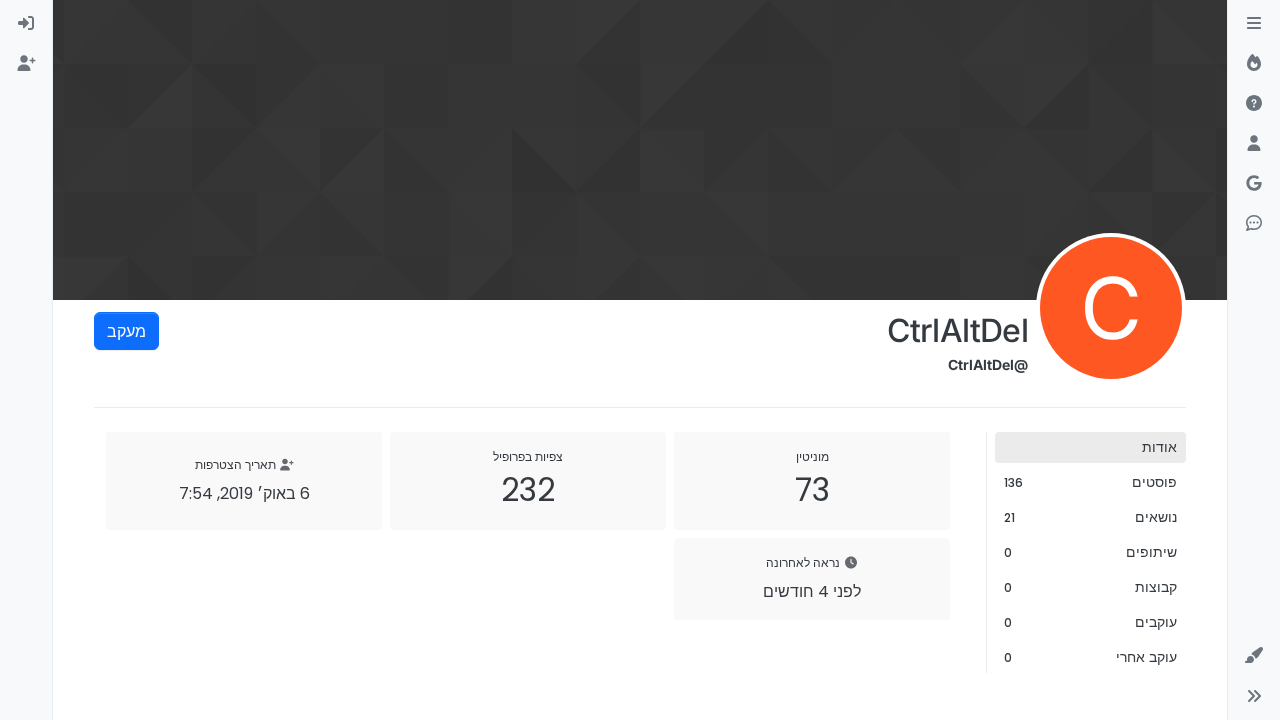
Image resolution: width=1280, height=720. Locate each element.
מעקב (126, 331)
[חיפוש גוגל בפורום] (1254, 184)
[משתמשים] (1254, 144)
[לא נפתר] (1254, 104)
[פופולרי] (1254, 64)
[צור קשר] (1254, 224)
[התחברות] (26, 24)
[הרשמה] (26, 64)
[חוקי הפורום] (1254, 24)
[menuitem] (26, 24)
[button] (1254, 656)
